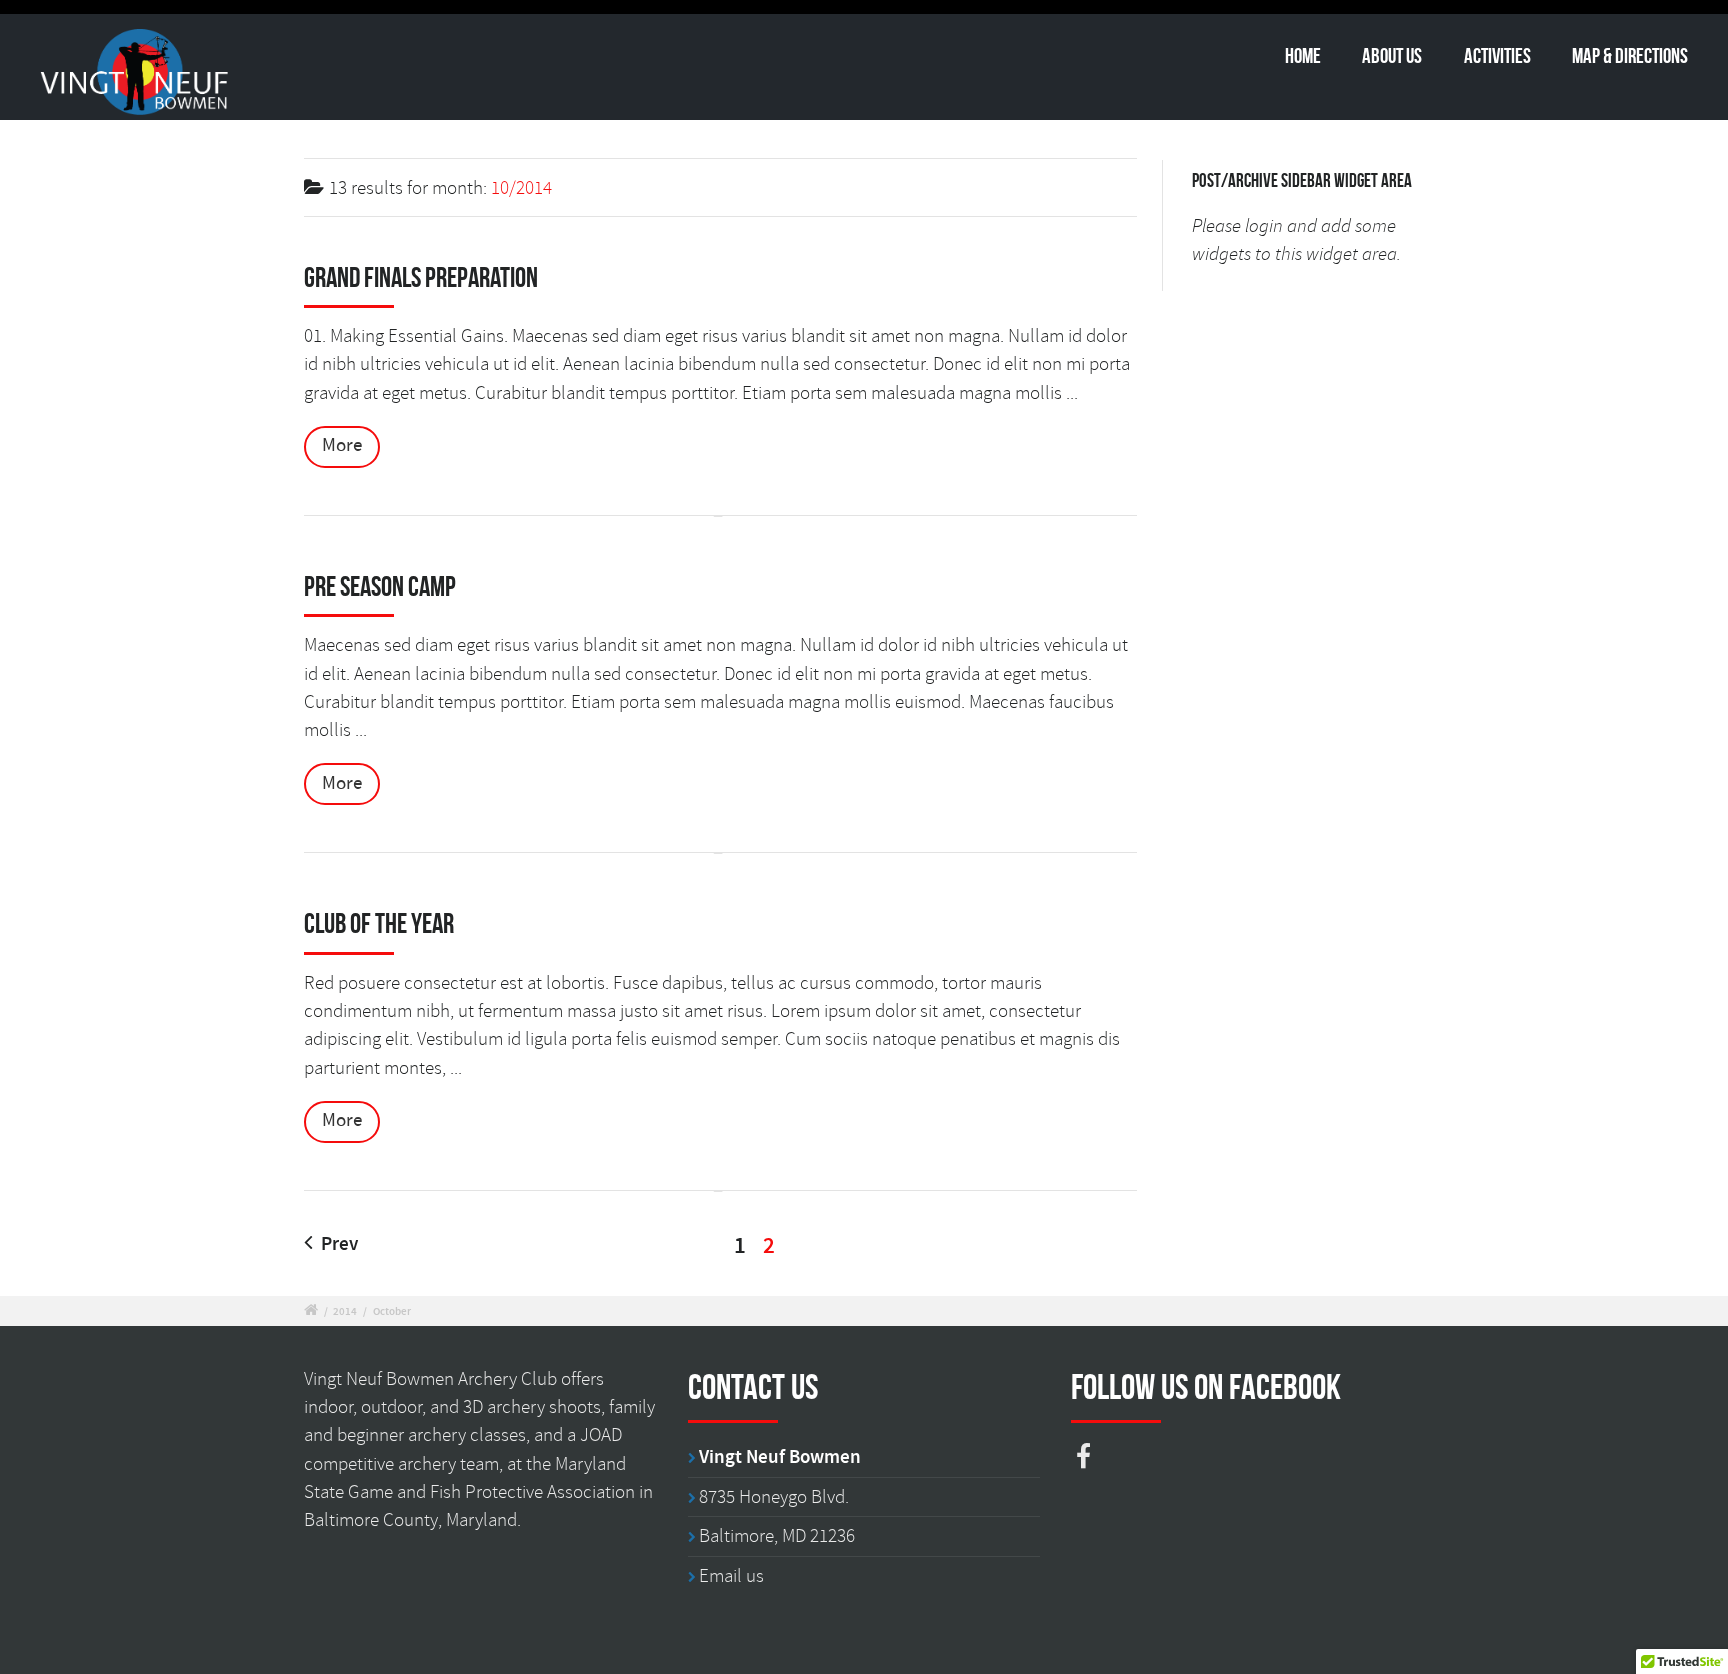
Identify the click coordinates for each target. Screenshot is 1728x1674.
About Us (1392, 55)
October (392, 1311)
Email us (731, 1576)
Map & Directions (1630, 55)
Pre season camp (380, 586)
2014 (345, 1311)
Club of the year (379, 923)
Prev (337, 1244)
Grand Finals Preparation (421, 277)
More (342, 445)
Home (1303, 55)
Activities (1497, 55)
